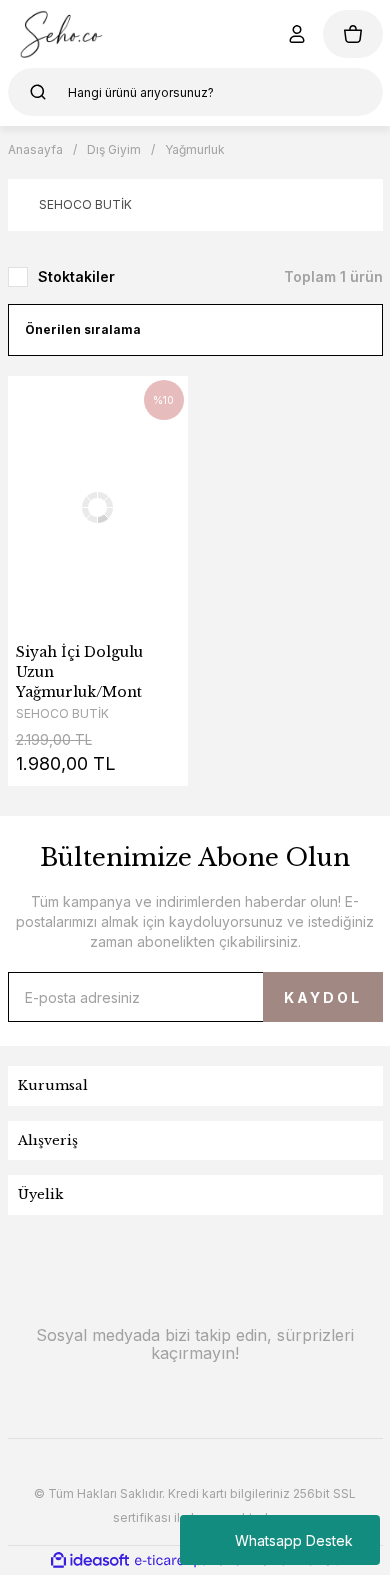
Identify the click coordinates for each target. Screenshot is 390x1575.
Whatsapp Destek (294, 1540)
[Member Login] (297, 34)
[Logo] (61, 34)
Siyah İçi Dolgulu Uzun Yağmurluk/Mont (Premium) (79, 672)
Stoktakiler (76, 276)
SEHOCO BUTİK (62, 713)
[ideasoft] (90, 1560)
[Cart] (353, 34)
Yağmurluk (195, 149)
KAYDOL (323, 997)
